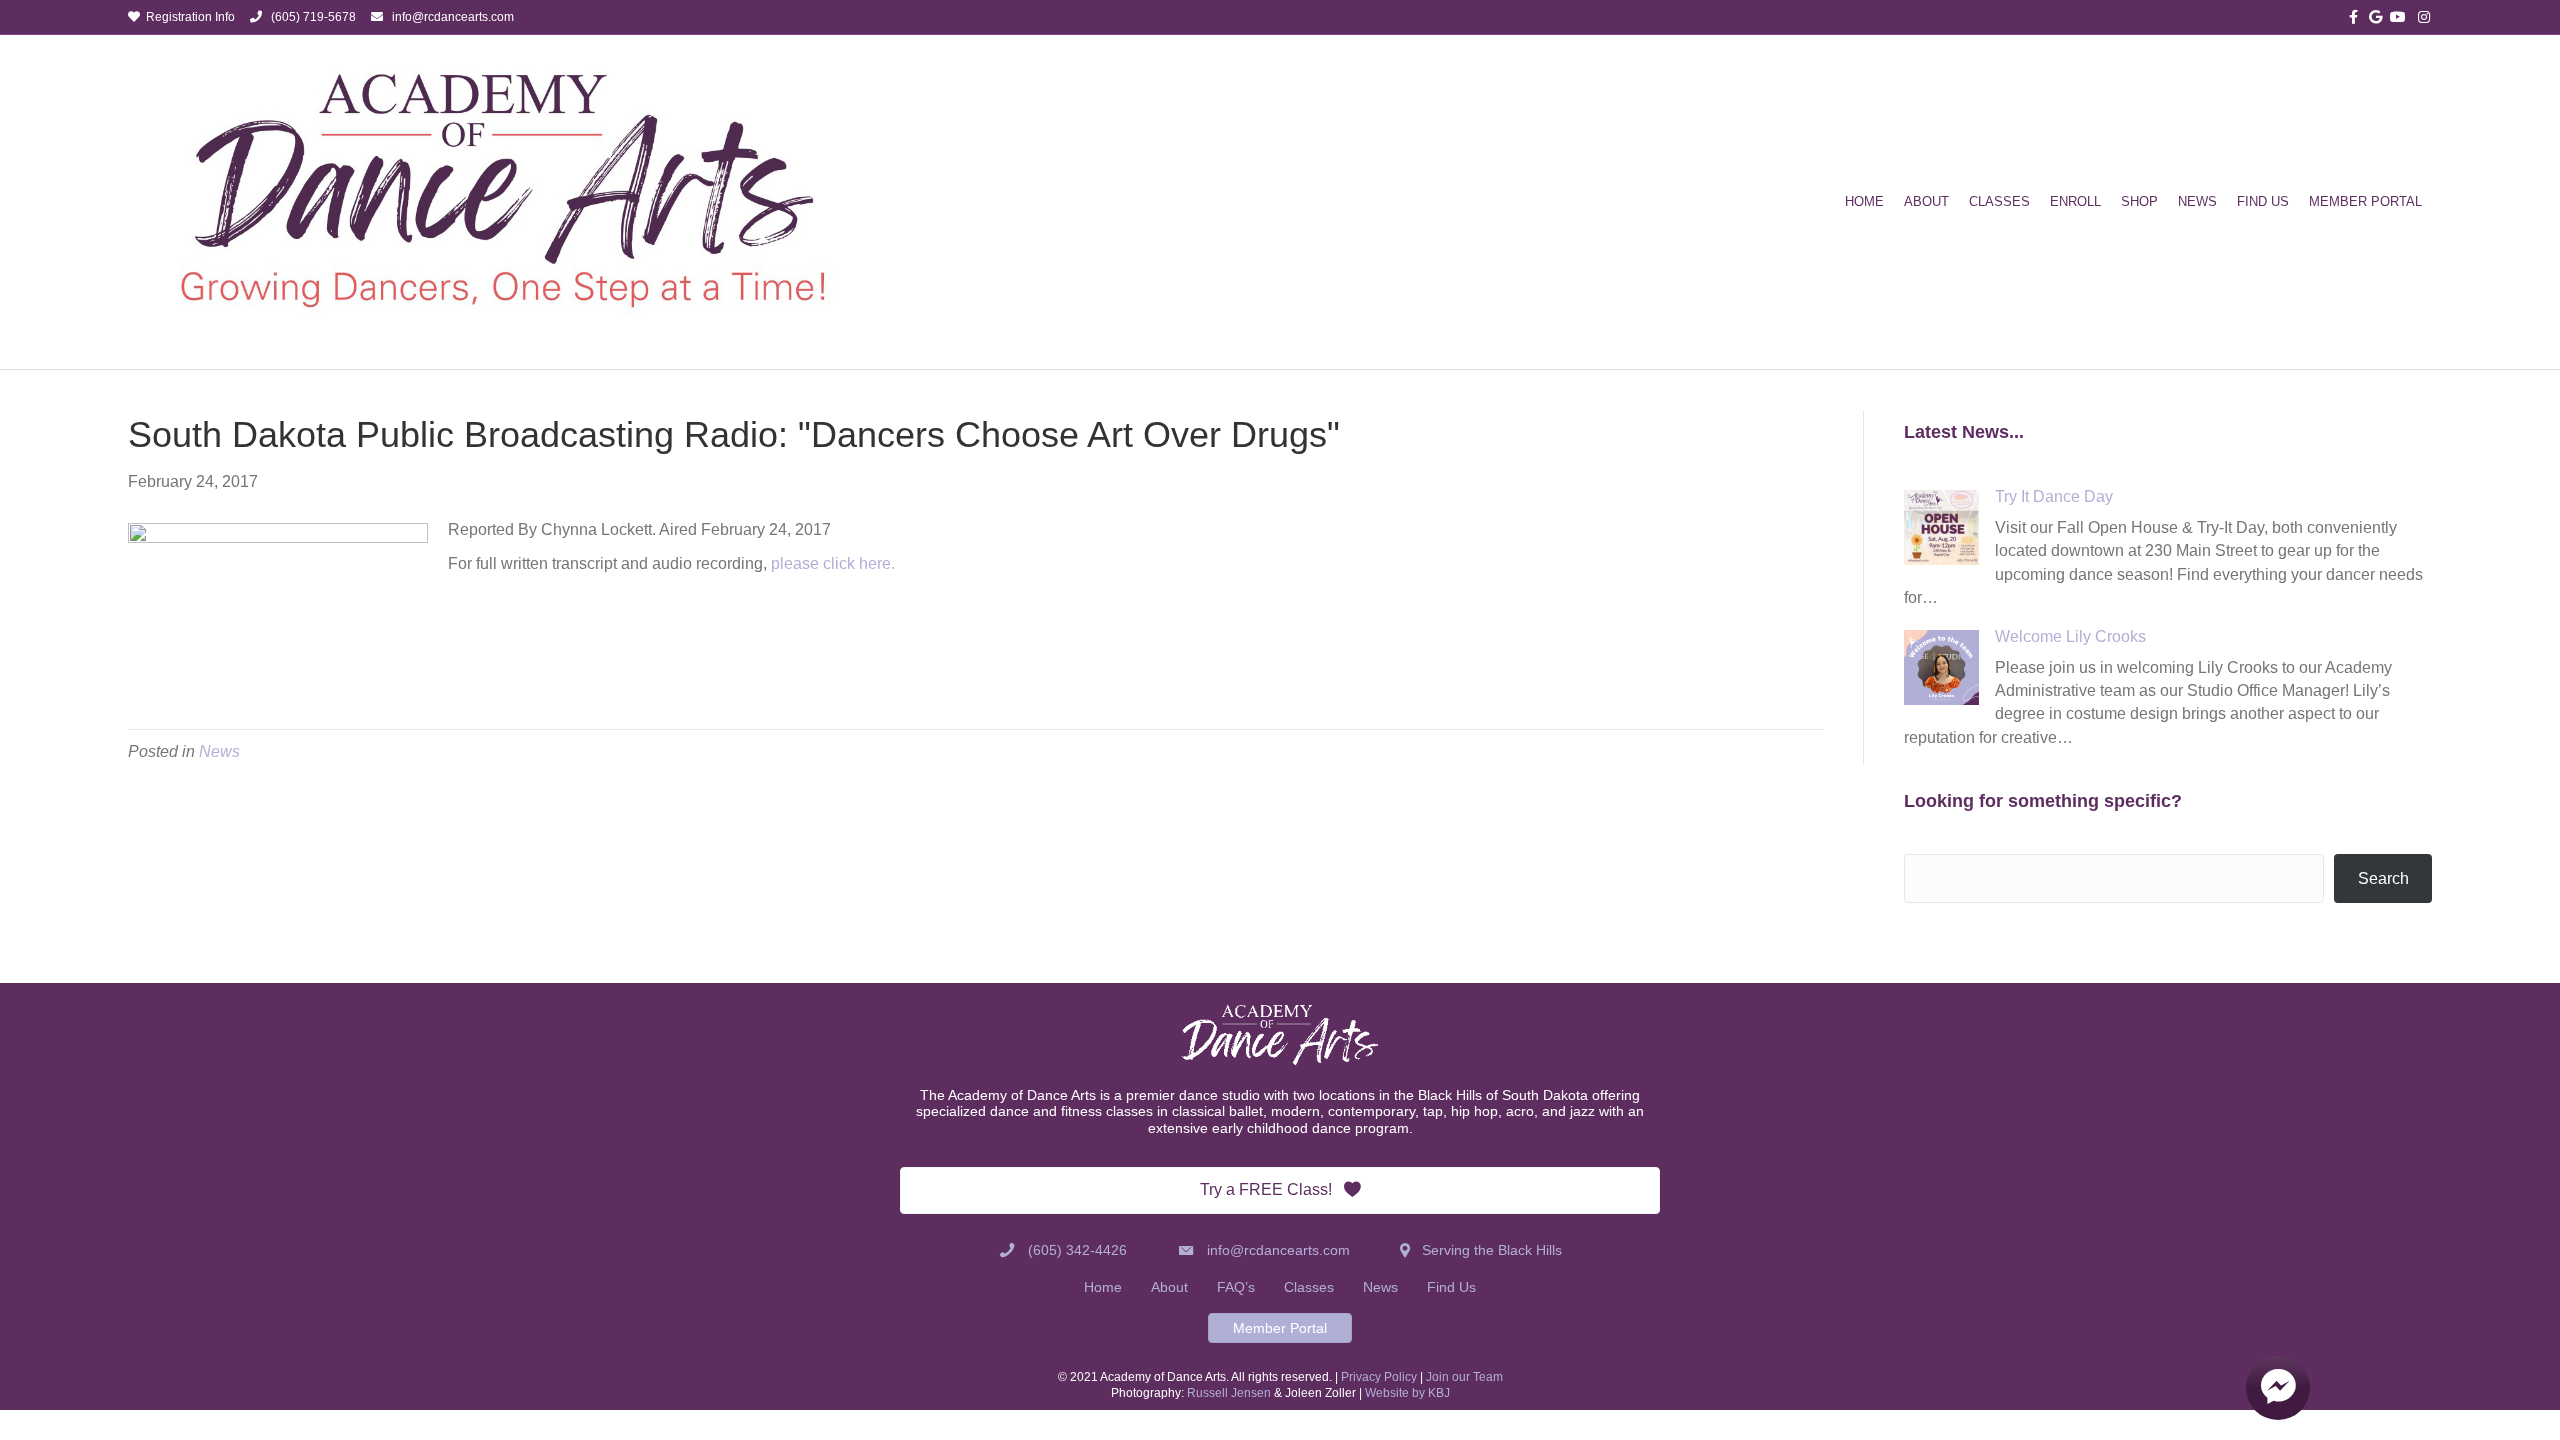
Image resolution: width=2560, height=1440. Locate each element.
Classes (1999, 201)
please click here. (831, 563)
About (1926, 201)
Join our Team (1464, 1377)
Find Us (2263, 201)
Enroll (2075, 201)
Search (2383, 878)
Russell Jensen (1229, 1393)
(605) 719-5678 (309, 17)
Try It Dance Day (2054, 496)
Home (1864, 201)
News (2197, 201)
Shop (2139, 201)
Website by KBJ (1407, 1393)
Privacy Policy (1379, 1377)
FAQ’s (1236, 1287)
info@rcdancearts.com (453, 17)
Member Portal (2365, 201)
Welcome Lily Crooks (2070, 636)
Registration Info (187, 17)
